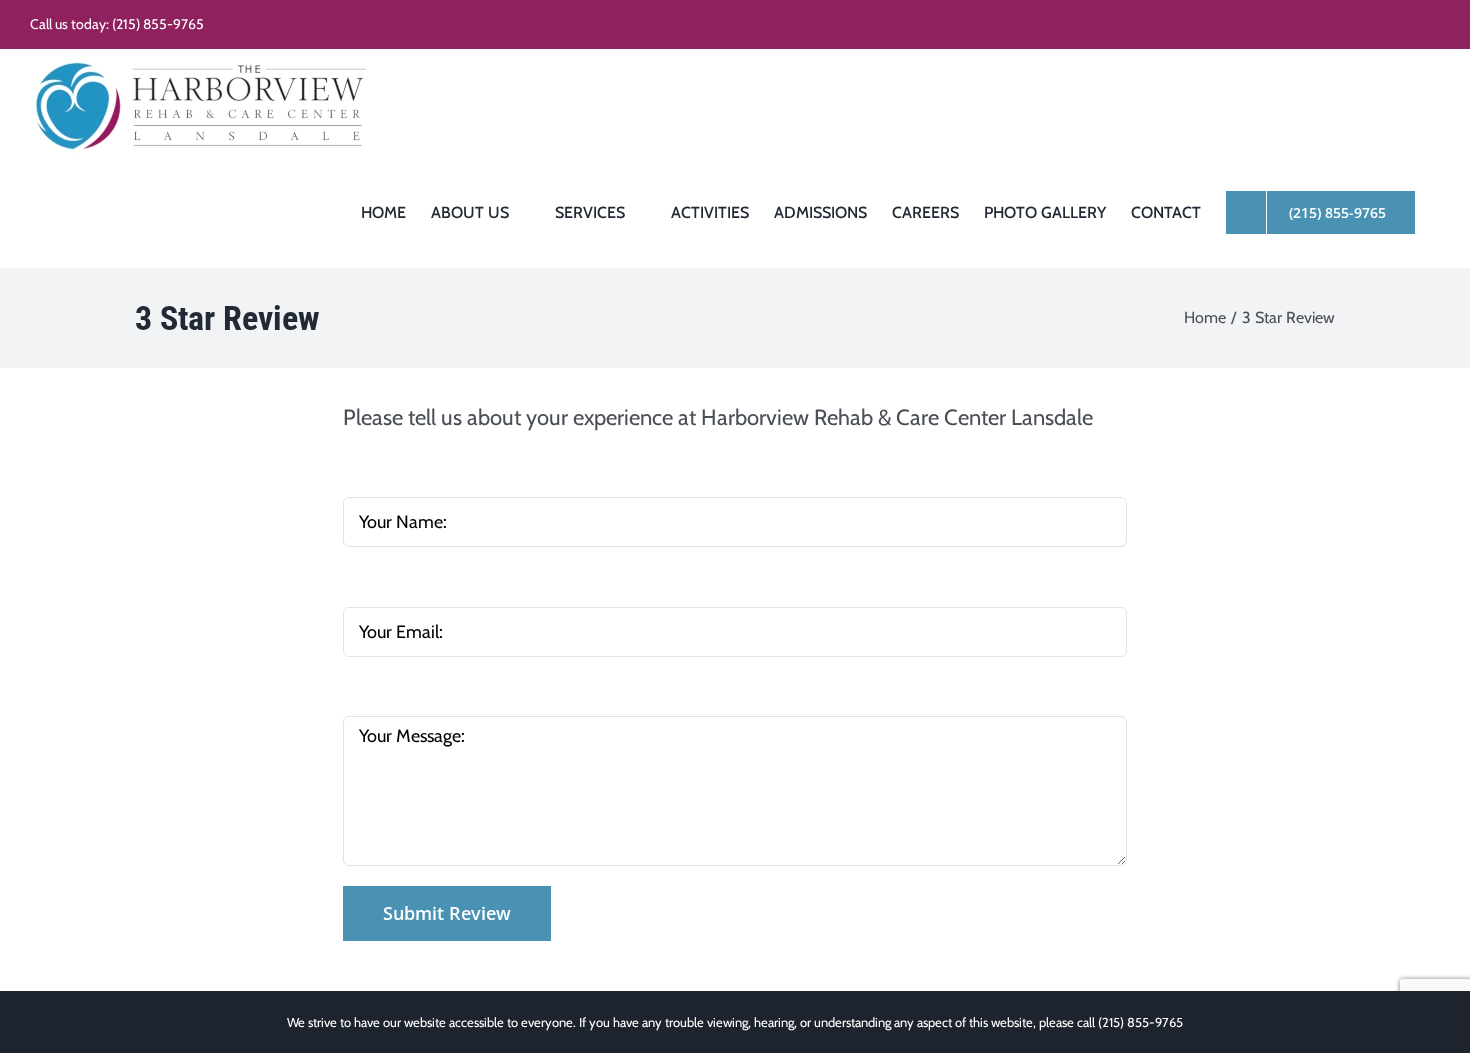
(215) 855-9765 (158, 24)
